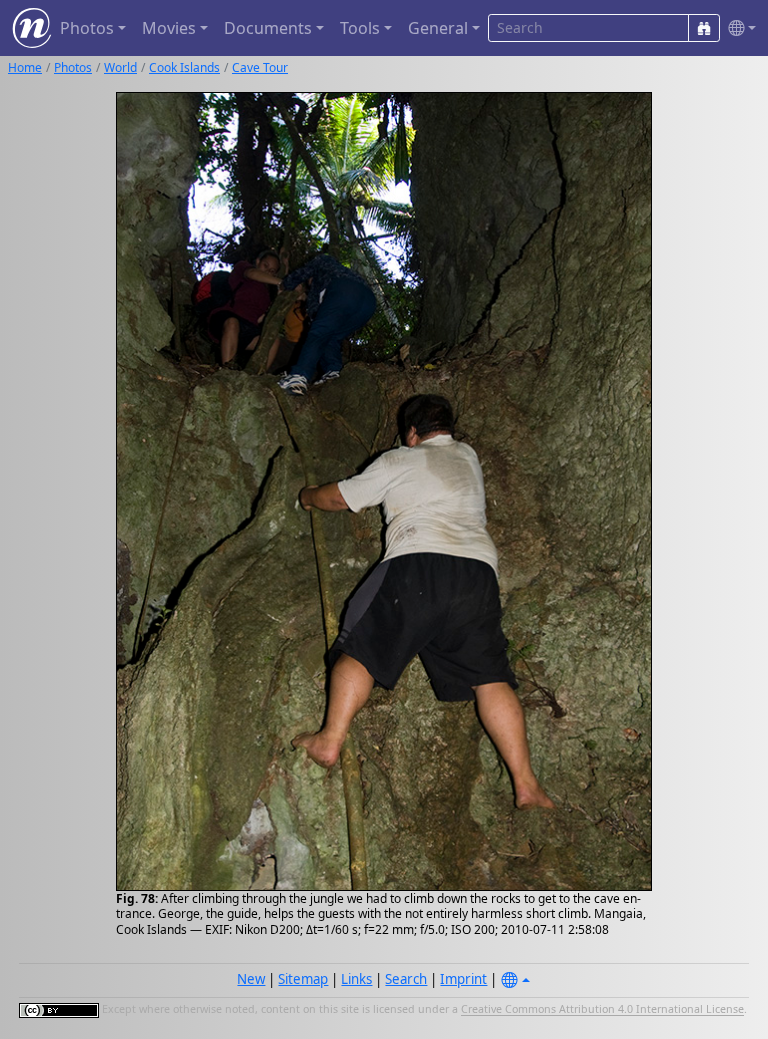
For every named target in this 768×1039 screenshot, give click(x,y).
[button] (738, 28)
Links (356, 979)
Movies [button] (169, 28)
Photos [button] (87, 28)
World (120, 67)
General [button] (438, 28)
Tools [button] (360, 28)
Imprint (463, 979)
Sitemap (303, 979)
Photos (73, 67)
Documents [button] (268, 28)
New (251, 979)
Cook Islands (184, 67)
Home (25, 67)
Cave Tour (260, 67)
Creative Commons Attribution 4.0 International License (602, 1010)
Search (406, 979)
